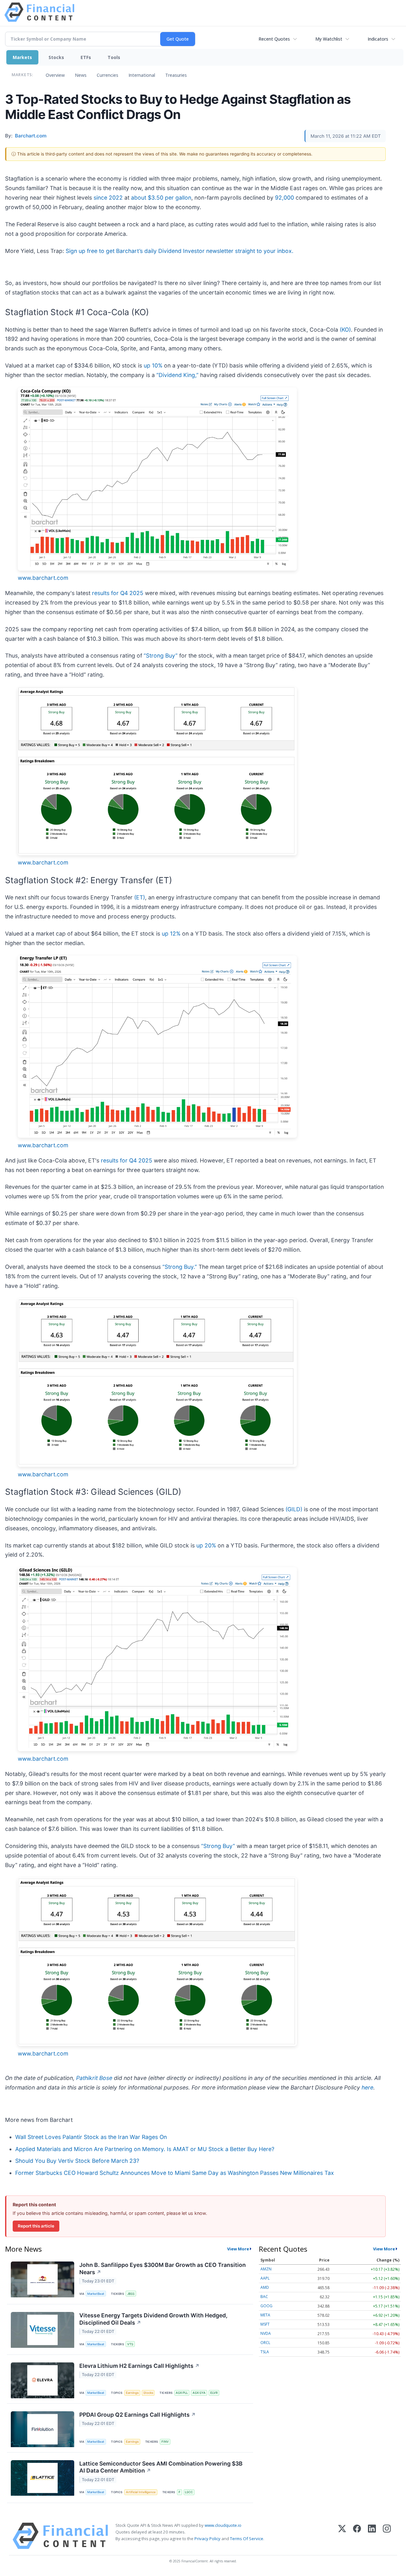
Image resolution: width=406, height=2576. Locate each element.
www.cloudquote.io (223, 2525)
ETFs (86, 57)
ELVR (214, 2393)
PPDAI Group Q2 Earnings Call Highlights (138, 2415)
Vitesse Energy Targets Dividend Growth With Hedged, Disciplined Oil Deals (153, 2319)
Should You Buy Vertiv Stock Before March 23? (77, 2161)
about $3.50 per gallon (161, 198)
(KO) (345, 330)
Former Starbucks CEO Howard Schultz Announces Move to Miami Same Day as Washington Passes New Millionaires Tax (175, 2173)
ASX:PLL (182, 2393)
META (265, 2315)
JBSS (131, 2294)
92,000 (285, 198)
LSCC (189, 2492)
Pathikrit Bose (94, 2078)
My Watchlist (329, 39)
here (367, 2087)
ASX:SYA (199, 2393)
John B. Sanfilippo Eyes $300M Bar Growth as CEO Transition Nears (163, 2268)
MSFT (265, 2324)
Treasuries (176, 75)
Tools (114, 57)
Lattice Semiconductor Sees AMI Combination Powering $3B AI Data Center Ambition (161, 2467)
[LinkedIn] (372, 2536)
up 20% (206, 1545)
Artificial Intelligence (141, 2492)
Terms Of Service (247, 2539)
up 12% (171, 934)
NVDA (266, 2333)
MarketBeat (96, 2294)
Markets (22, 57)
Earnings (132, 2393)
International (142, 75)
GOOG (266, 2306)
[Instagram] (387, 2536)
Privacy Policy (207, 2539)
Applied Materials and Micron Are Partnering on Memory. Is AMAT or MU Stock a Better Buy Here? (145, 2149)
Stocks (56, 57)
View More (238, 2249)
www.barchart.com (43, 578)
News (81, 75)
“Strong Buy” (161, 656)
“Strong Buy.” (180, 1267)
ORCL (265, 2343)
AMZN (266, 2269)
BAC (264, 2297)
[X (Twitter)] (342, 2536)
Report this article (36, 2226)
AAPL (265, 2278)
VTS (130, 2344)
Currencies (108, 75)
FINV (165, 2442)
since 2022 (108, 198)
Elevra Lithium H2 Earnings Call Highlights (139, 2366)
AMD (265, 2287)
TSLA (265, 2352)
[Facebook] (357, 2536)
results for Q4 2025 (118, 593)
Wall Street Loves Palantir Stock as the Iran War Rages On (91, 2137)
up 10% (153, 365)
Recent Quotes (274, 39)
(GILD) (294, 1509)
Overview (55, 75)
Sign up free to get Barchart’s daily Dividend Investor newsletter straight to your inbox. (180, 251)
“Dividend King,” (177, 375)
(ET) (140, 897)
